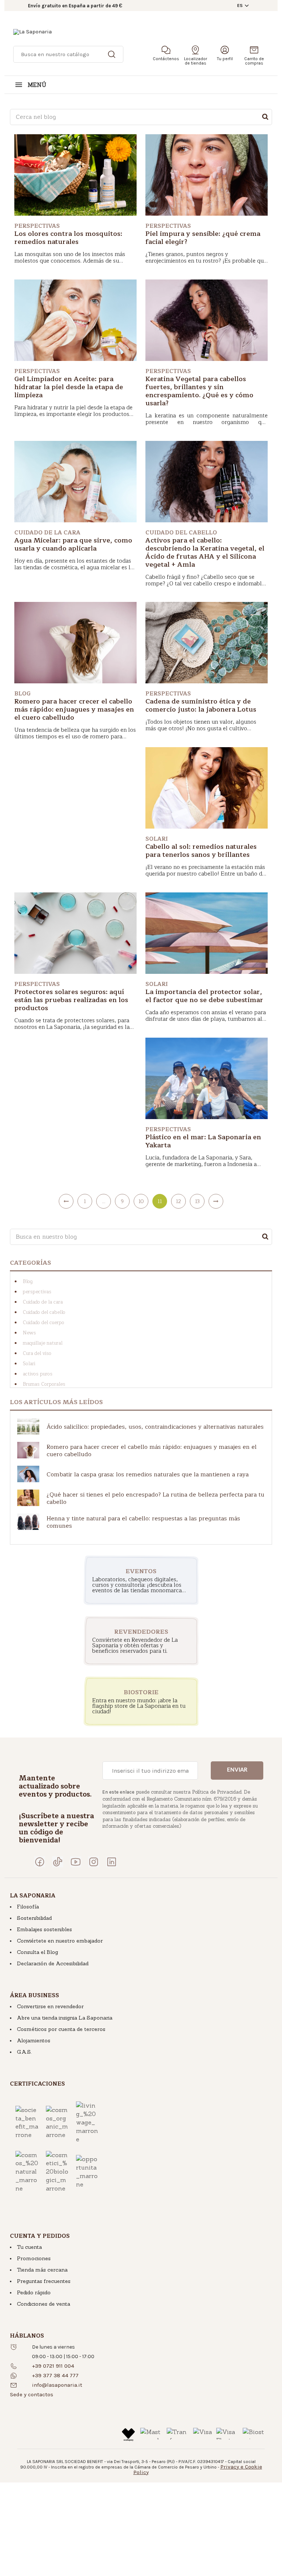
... (104, 1201)
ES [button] (240, 6)
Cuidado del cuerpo (44, 1323)
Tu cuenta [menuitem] (29, 2247)
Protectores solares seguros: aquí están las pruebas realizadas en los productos (71, 1000)
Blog (28, 1282)
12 (178, 1201)
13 (197, 1201)
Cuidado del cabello (44, 1312)
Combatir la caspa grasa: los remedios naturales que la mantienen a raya (148, 1475)
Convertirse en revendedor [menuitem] (50, 2006)
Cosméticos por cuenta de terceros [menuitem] (61, 2029)
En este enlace (118, 1792)
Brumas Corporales (44, 1384)
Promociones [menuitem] (34, 2258)
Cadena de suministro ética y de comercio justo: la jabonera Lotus (201, 705)
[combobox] (141, 117)
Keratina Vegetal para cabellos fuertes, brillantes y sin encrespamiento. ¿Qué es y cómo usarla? (199, 391)
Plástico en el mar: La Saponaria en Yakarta (203, 1141)
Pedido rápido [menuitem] (34, 2292)
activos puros (38, 1374)
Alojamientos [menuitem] (34, 2040)
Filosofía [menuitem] (28, 1907)
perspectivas (37, 1292)
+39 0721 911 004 (53, 2366)
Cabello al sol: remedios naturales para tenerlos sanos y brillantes (201, 851)
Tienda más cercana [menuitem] (42, 2270)
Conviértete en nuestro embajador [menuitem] (60, 1941)
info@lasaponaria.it (57, 2385)
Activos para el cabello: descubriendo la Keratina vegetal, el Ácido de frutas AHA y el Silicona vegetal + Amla (205, 552)
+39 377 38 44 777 (55, 2375)
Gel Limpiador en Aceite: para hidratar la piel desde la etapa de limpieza (69, 387)
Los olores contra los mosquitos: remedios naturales (68, 238)
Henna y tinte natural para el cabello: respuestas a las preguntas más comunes (143, 1522)
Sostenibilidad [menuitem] (34, 1918)
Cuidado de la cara (43, 1302)
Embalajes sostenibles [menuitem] (44, 1929)
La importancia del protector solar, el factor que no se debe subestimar (204, 996)
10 (141, 1201)
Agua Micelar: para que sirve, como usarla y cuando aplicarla (73, 544)
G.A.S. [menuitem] (24, 2052)
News (29, 1333)
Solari (29, 1364)
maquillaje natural (43, 1343)
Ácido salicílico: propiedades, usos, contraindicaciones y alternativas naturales (155, 1427)
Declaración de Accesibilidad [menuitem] (53, 1963)
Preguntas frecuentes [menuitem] (44, 2281)
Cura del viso (37, 1353)
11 (160, 1201)
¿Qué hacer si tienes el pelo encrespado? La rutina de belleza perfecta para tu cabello (156, 1498)
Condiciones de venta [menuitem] (44, 2304)
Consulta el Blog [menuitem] (37, 1952)
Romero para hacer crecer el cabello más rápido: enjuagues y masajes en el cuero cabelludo (74, 709)
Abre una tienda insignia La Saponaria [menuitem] (65, 2018)
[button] (32, 2394)
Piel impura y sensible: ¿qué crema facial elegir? (203, 238)
